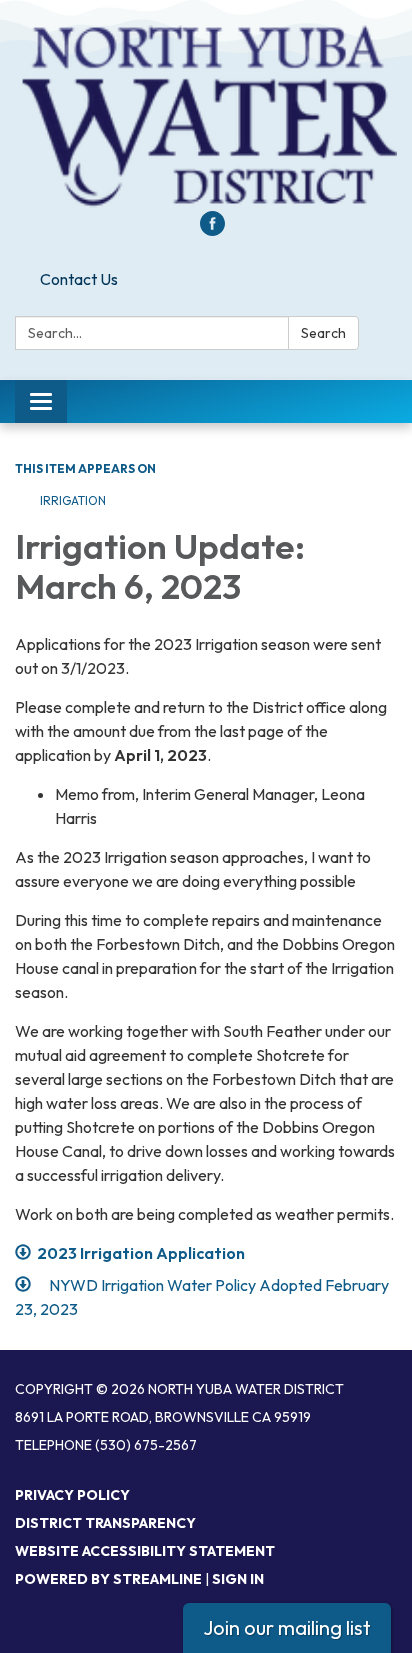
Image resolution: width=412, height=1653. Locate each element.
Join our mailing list (287, 1627)
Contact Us (79, 279)
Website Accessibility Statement (145, 1551)
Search (323, 333)
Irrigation (73, 500)
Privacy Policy (72, 1495)
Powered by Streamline (108, 1579)
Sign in (238, 1579)
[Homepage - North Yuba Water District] (206, 115)
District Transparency (105, 1523)
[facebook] (212, 230)
